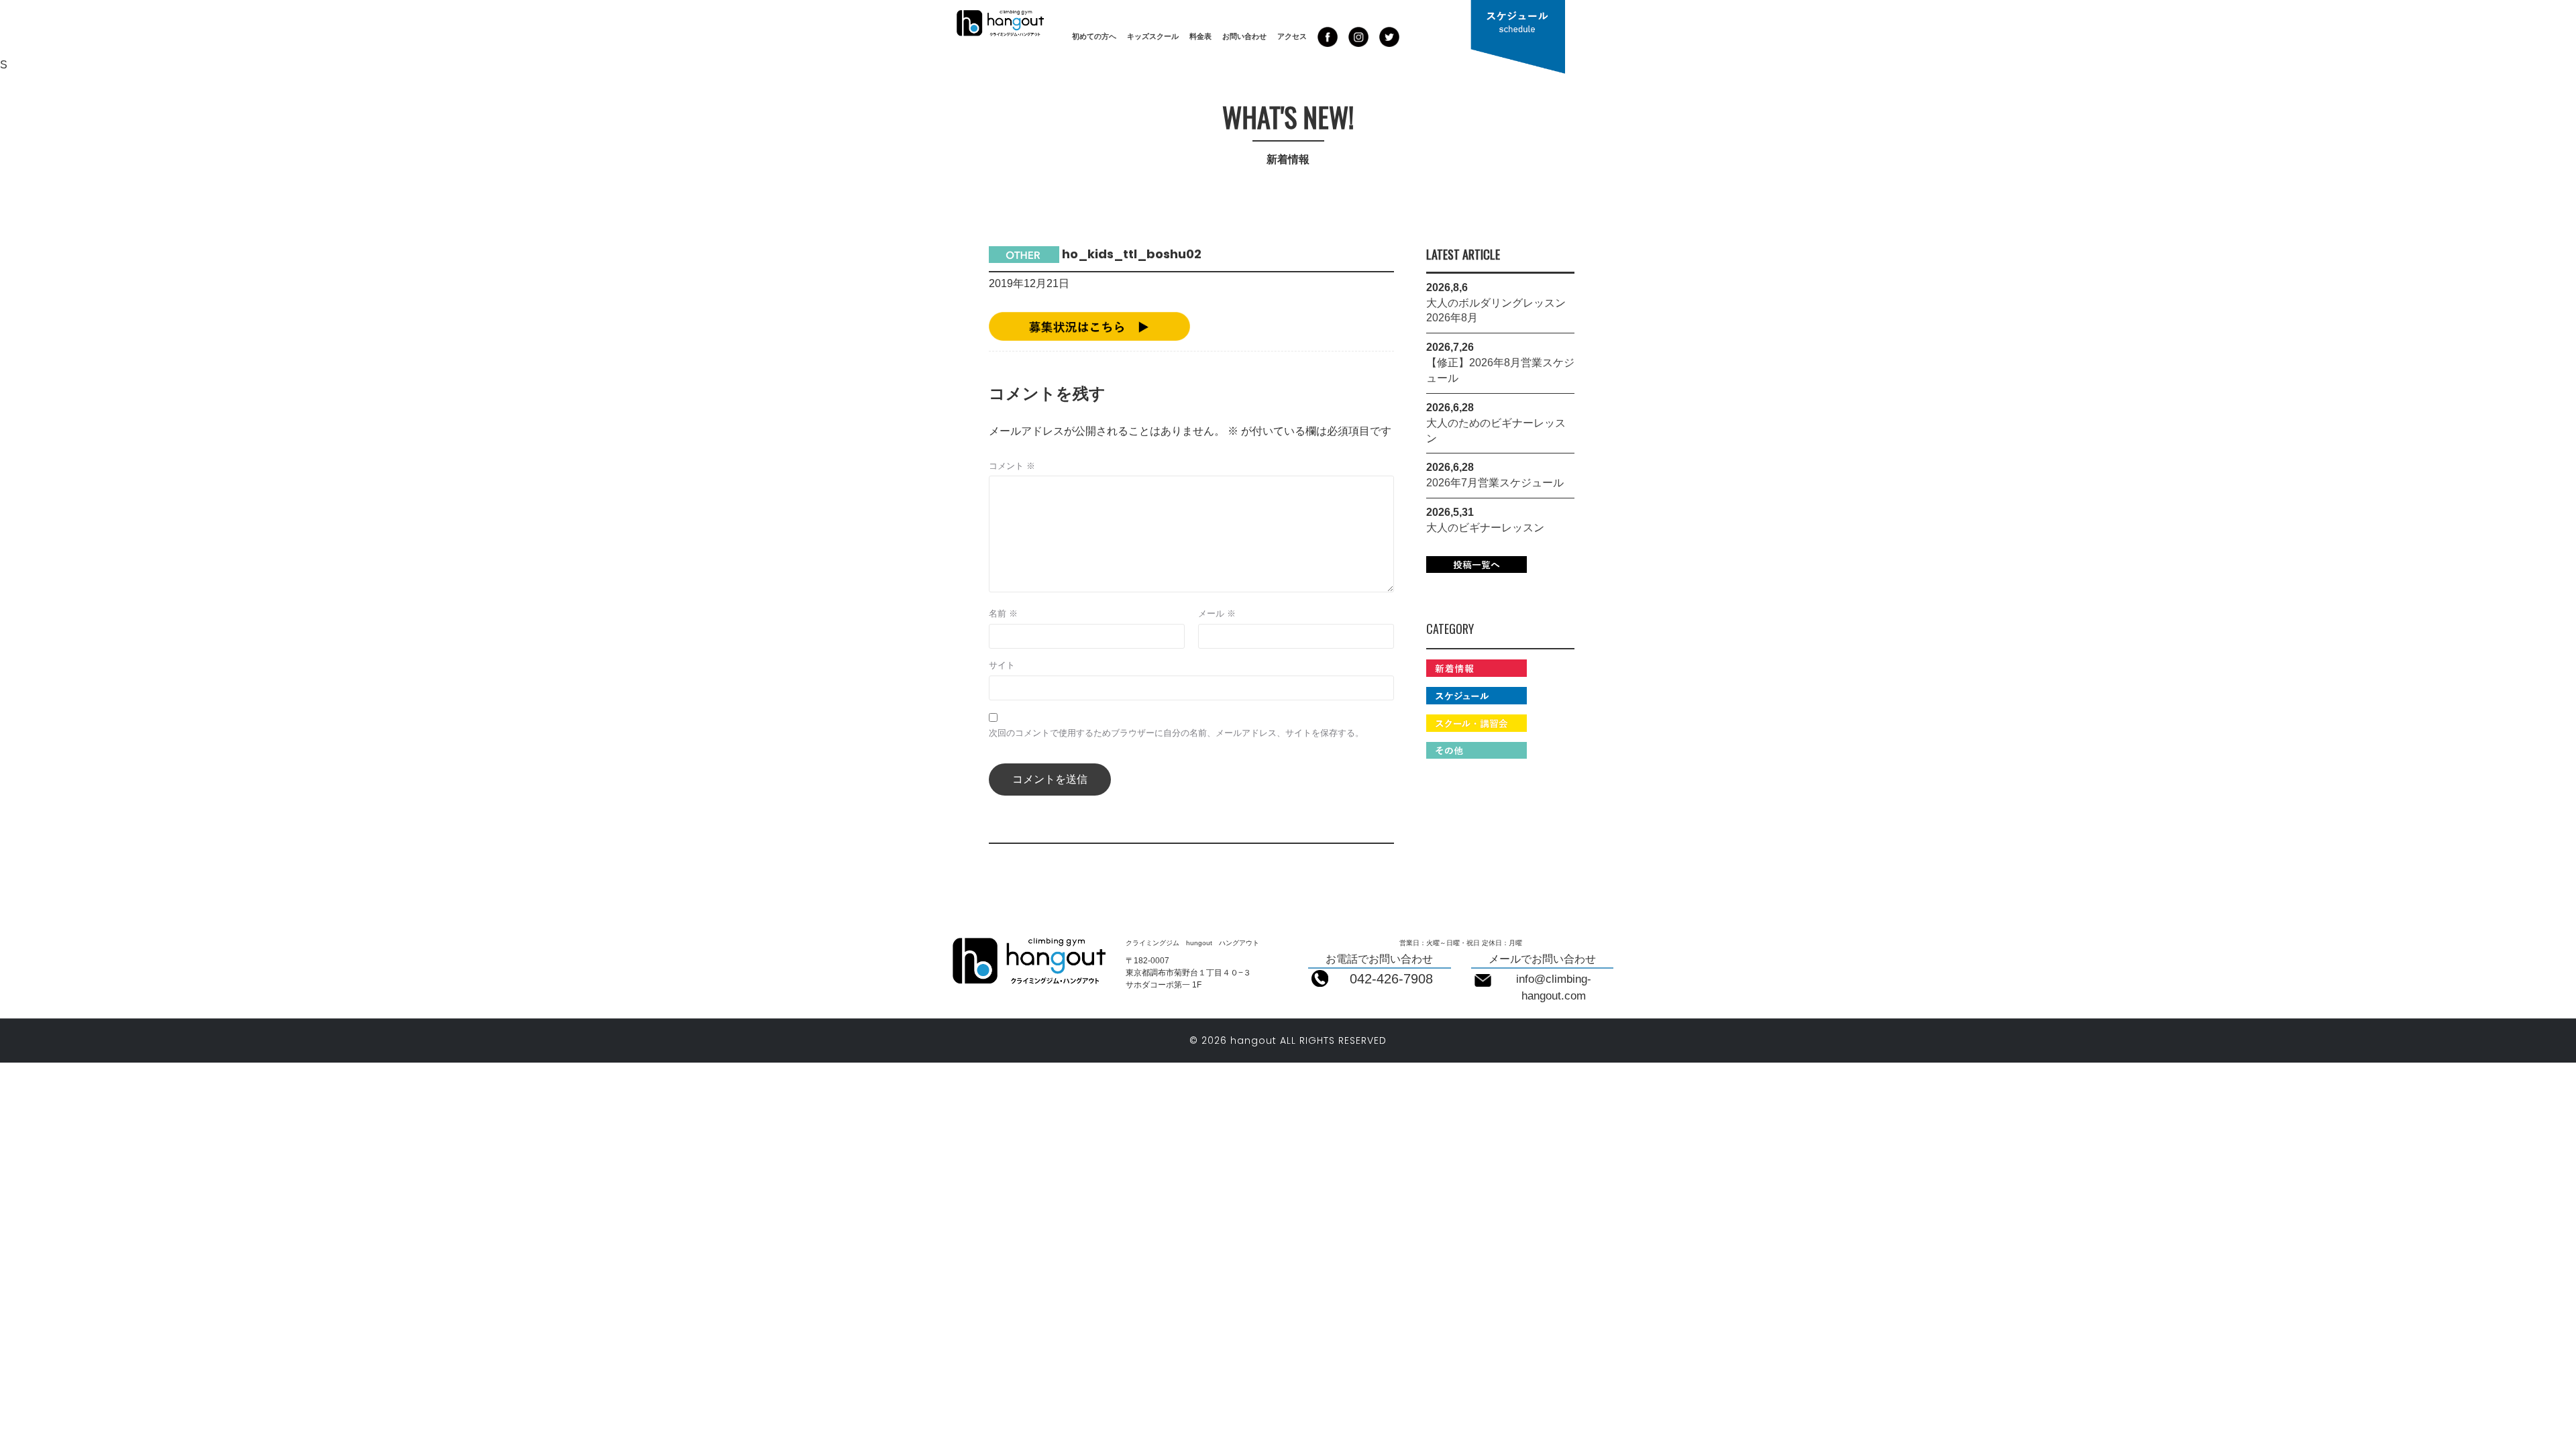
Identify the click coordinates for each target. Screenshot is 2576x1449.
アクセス (1292, 36)
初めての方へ (1094, 36)
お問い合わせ (1244, 36)
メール (1217, 613)
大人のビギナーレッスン (1485, 528)
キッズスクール (1153, 36)
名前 (1003, 613)
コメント (1012, 466)
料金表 (1200, 36)
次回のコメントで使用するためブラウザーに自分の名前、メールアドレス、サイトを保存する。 (1176, 733)
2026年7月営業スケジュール (1495, 483)
